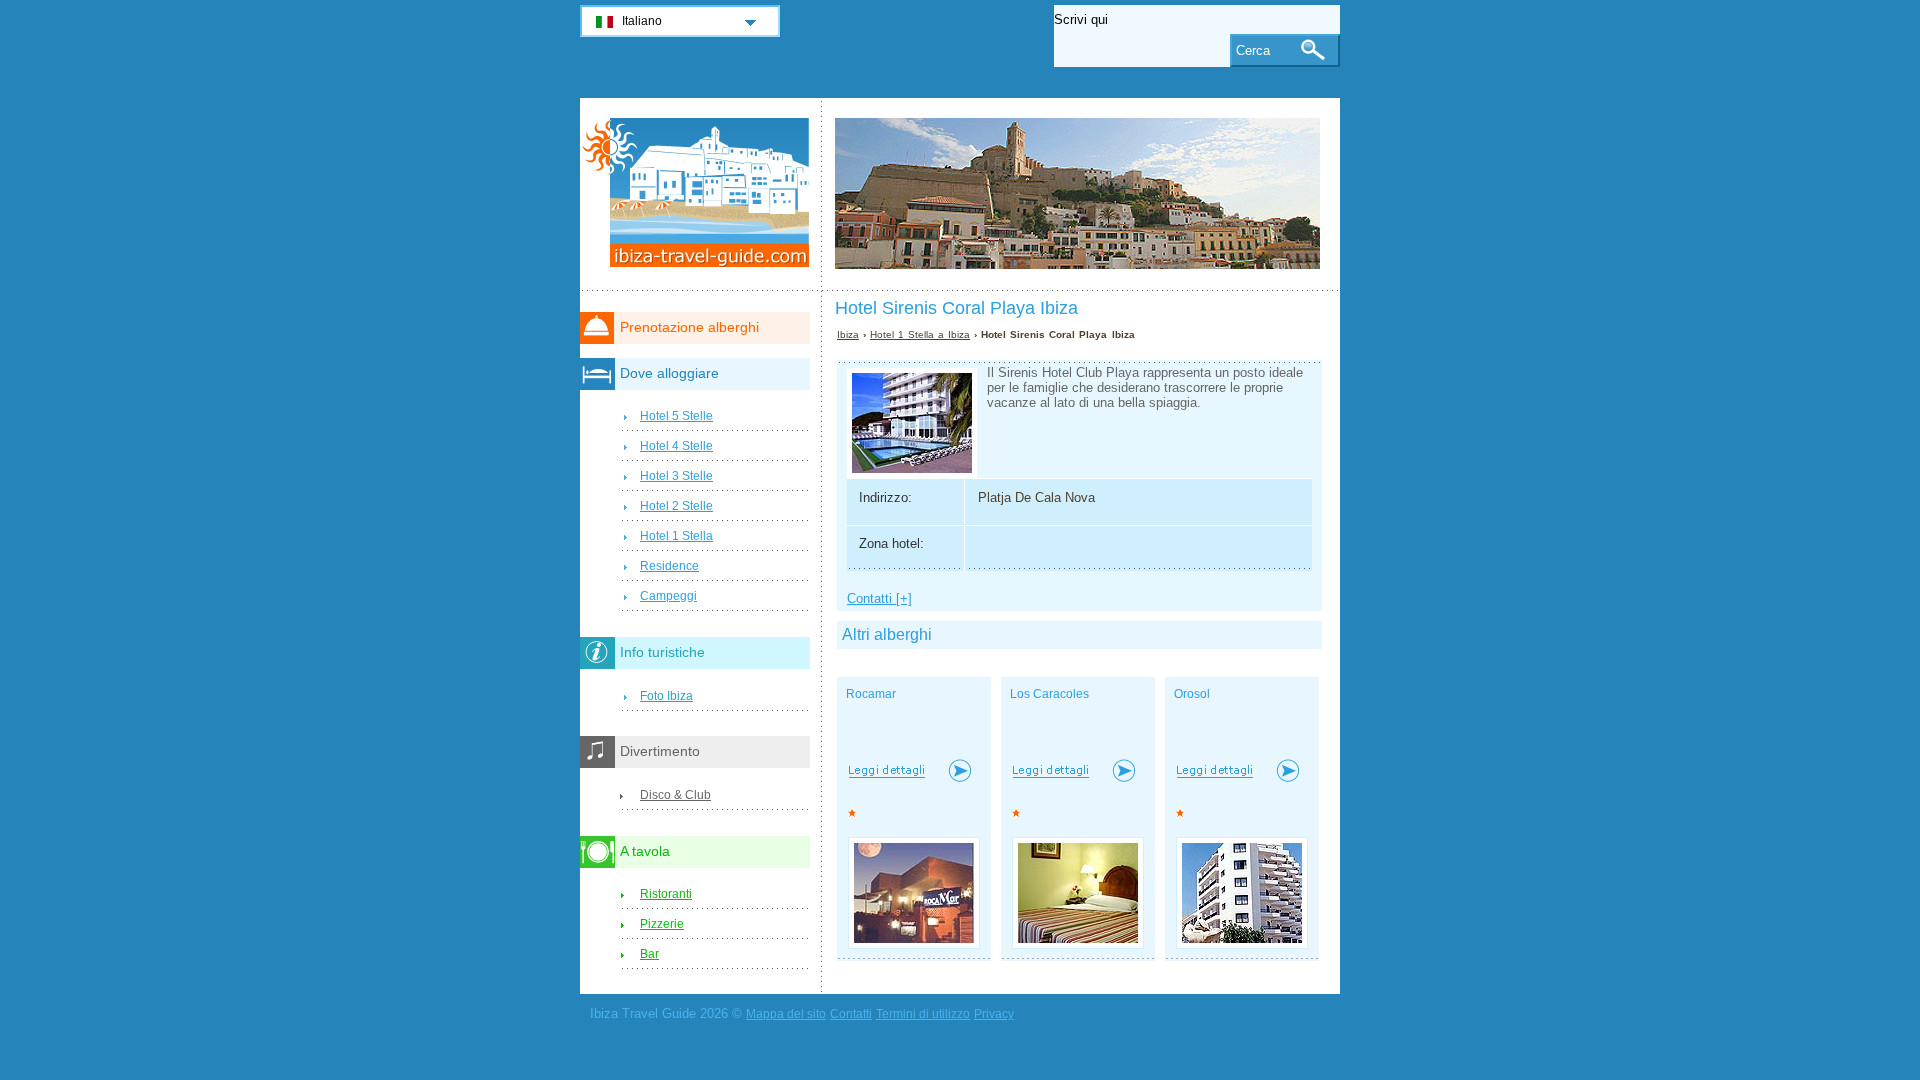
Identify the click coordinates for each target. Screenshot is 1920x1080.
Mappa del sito (786, 1014)
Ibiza (848, 334)
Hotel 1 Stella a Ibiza (920, 334)
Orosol (1192, 694)
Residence (669, 566)
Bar (649, 954)
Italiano (642, 21)
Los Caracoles (1049, 694)
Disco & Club (675, 795)
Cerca (1253, 50)
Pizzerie (662, 924)
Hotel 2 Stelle (676, 506)
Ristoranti (666, 894)
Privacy (994, 1014)
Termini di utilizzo (923, 1014)
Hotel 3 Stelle (676, 476)
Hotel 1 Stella (676, 536)
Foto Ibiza (666, 696)
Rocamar (871, 694)
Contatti (851, 1014)
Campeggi (668, 596)
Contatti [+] (879, 598)
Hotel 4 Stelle (676, 446)
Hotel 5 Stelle (676, 416)
